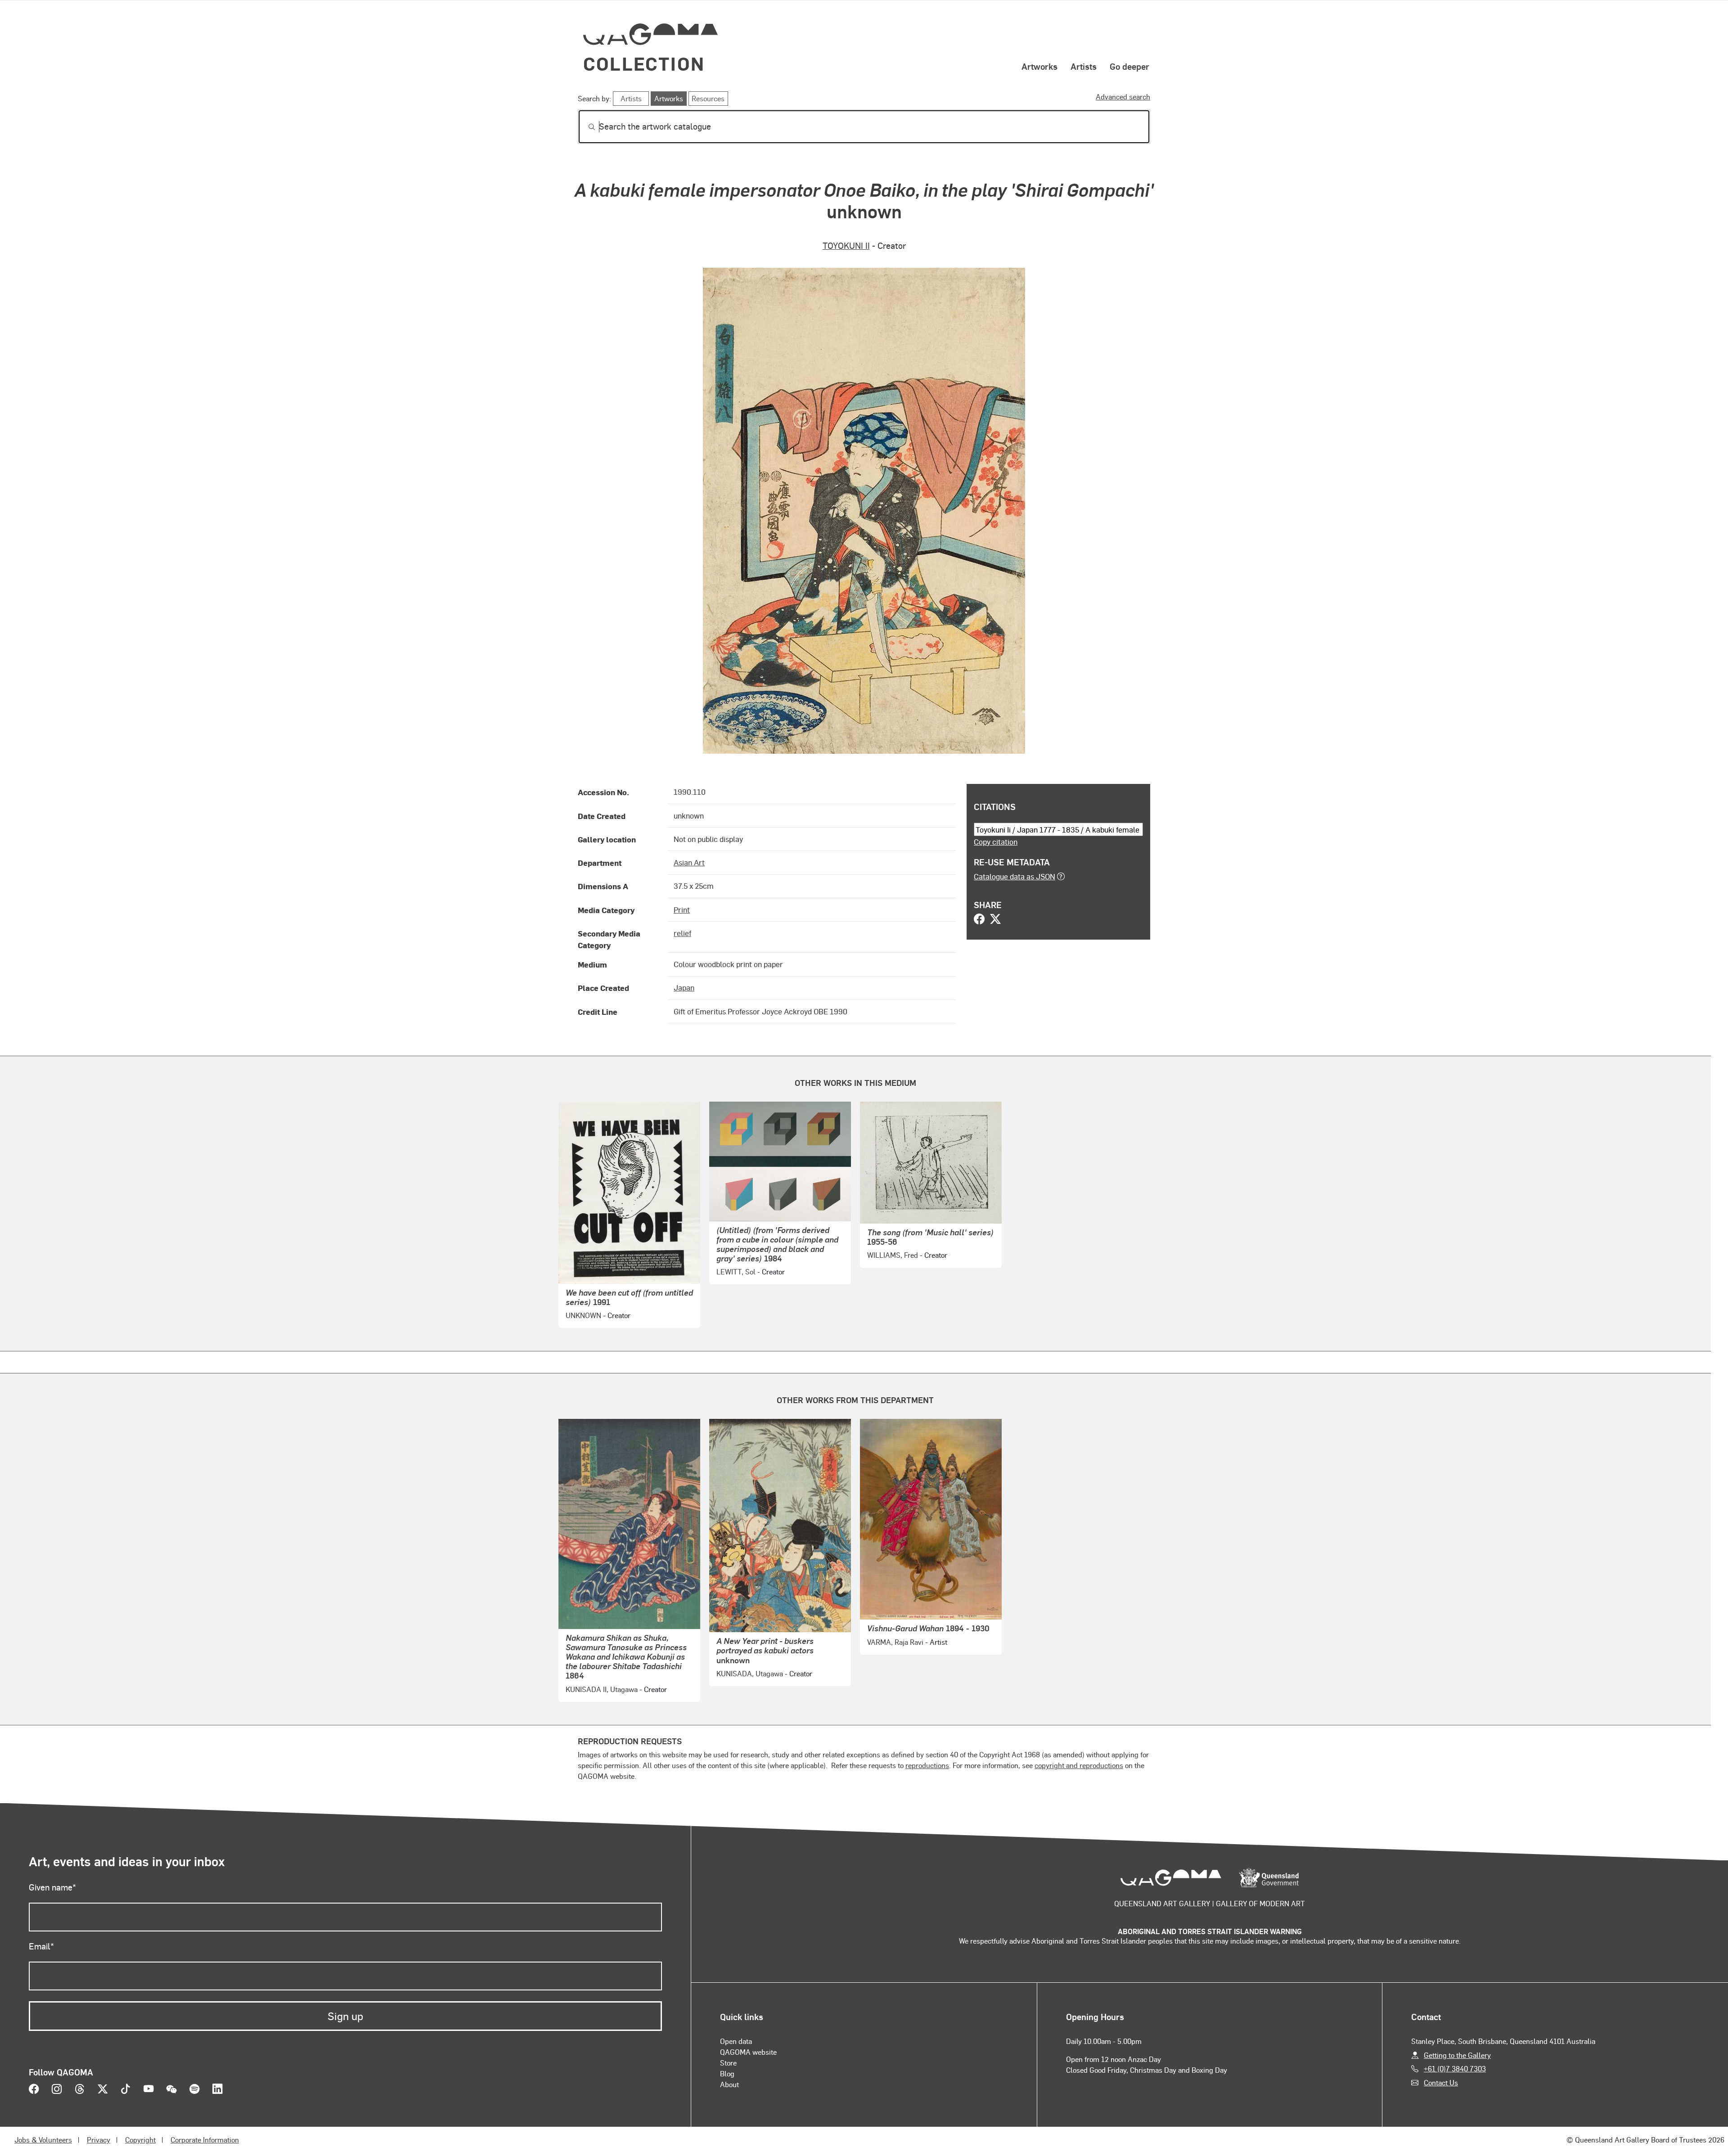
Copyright (140, 2140)
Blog (727, 2073)
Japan (684, 987)
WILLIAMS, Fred (893, 1255)
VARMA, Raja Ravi (895, 1642)
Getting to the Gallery (1457, 2055)
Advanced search (1123, 97)
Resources (708, 98)
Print (682, 909)
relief (682, 933)
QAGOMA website (748, 2052)
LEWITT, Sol (736, 1272)
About (729, 2084)
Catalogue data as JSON (1015, 876)
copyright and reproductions (1079, 1765)
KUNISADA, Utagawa (750, 1673)
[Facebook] (979, 920)
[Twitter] (995, 920)
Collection (644, 63)
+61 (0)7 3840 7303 (1455, 2068)
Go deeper (1129, 66)
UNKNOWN (583, 1315)
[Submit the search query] (585, 127)
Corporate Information (205, 2140)
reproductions (927, 1765)
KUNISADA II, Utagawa (602, 1689)
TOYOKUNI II (846, 245)
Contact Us (1441, 2082)
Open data (736, 2041)
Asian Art (689, 862)
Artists (1084, 66)
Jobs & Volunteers (43, 2140)
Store (728, 2063)
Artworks (1039, 66)
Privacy (99, 2140)
